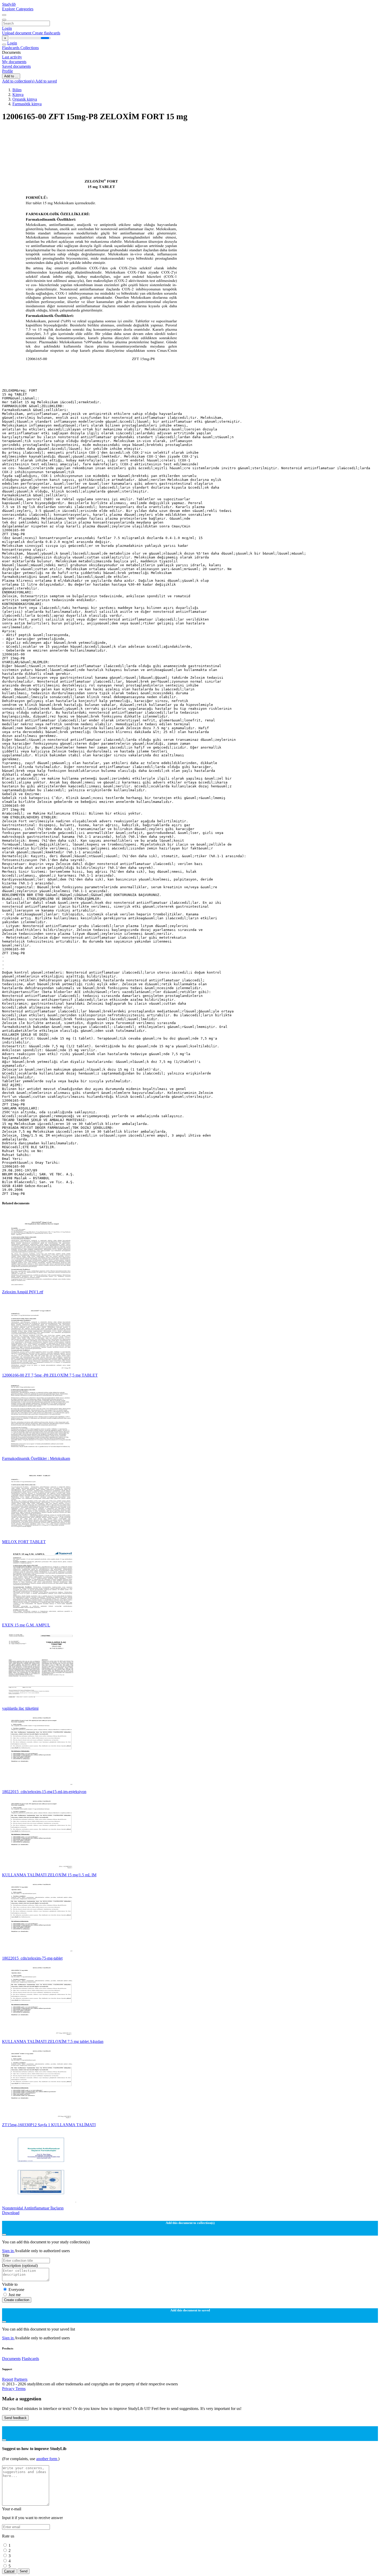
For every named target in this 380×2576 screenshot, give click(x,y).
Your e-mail (12, 2509)
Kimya (18, 95)
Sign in (8, 2251)
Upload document (17, 33)
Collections (30, 48)
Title (6, 2255)
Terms (21, 2389)
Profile (7, 71)
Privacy (9, 2389)
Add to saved (46, 81)
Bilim (17, 90)
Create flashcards (46, 33)
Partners (21, 2379)
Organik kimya (25, 99)
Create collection (17, 2300)
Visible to (10, 2284)
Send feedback (15, 2418)
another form (47, 2459)
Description (20, 2265)
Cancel (9, 2571)
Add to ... (11, 76)
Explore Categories (18, 9)
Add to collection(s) (19, 81)
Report (8, 2379)
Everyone (16, 2290)
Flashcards (11, 48)
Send (24, 2571)
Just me (15, 2295)
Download (11, 2213)
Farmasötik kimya (27, 104)
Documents (11, 2359)
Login (7, 28)
